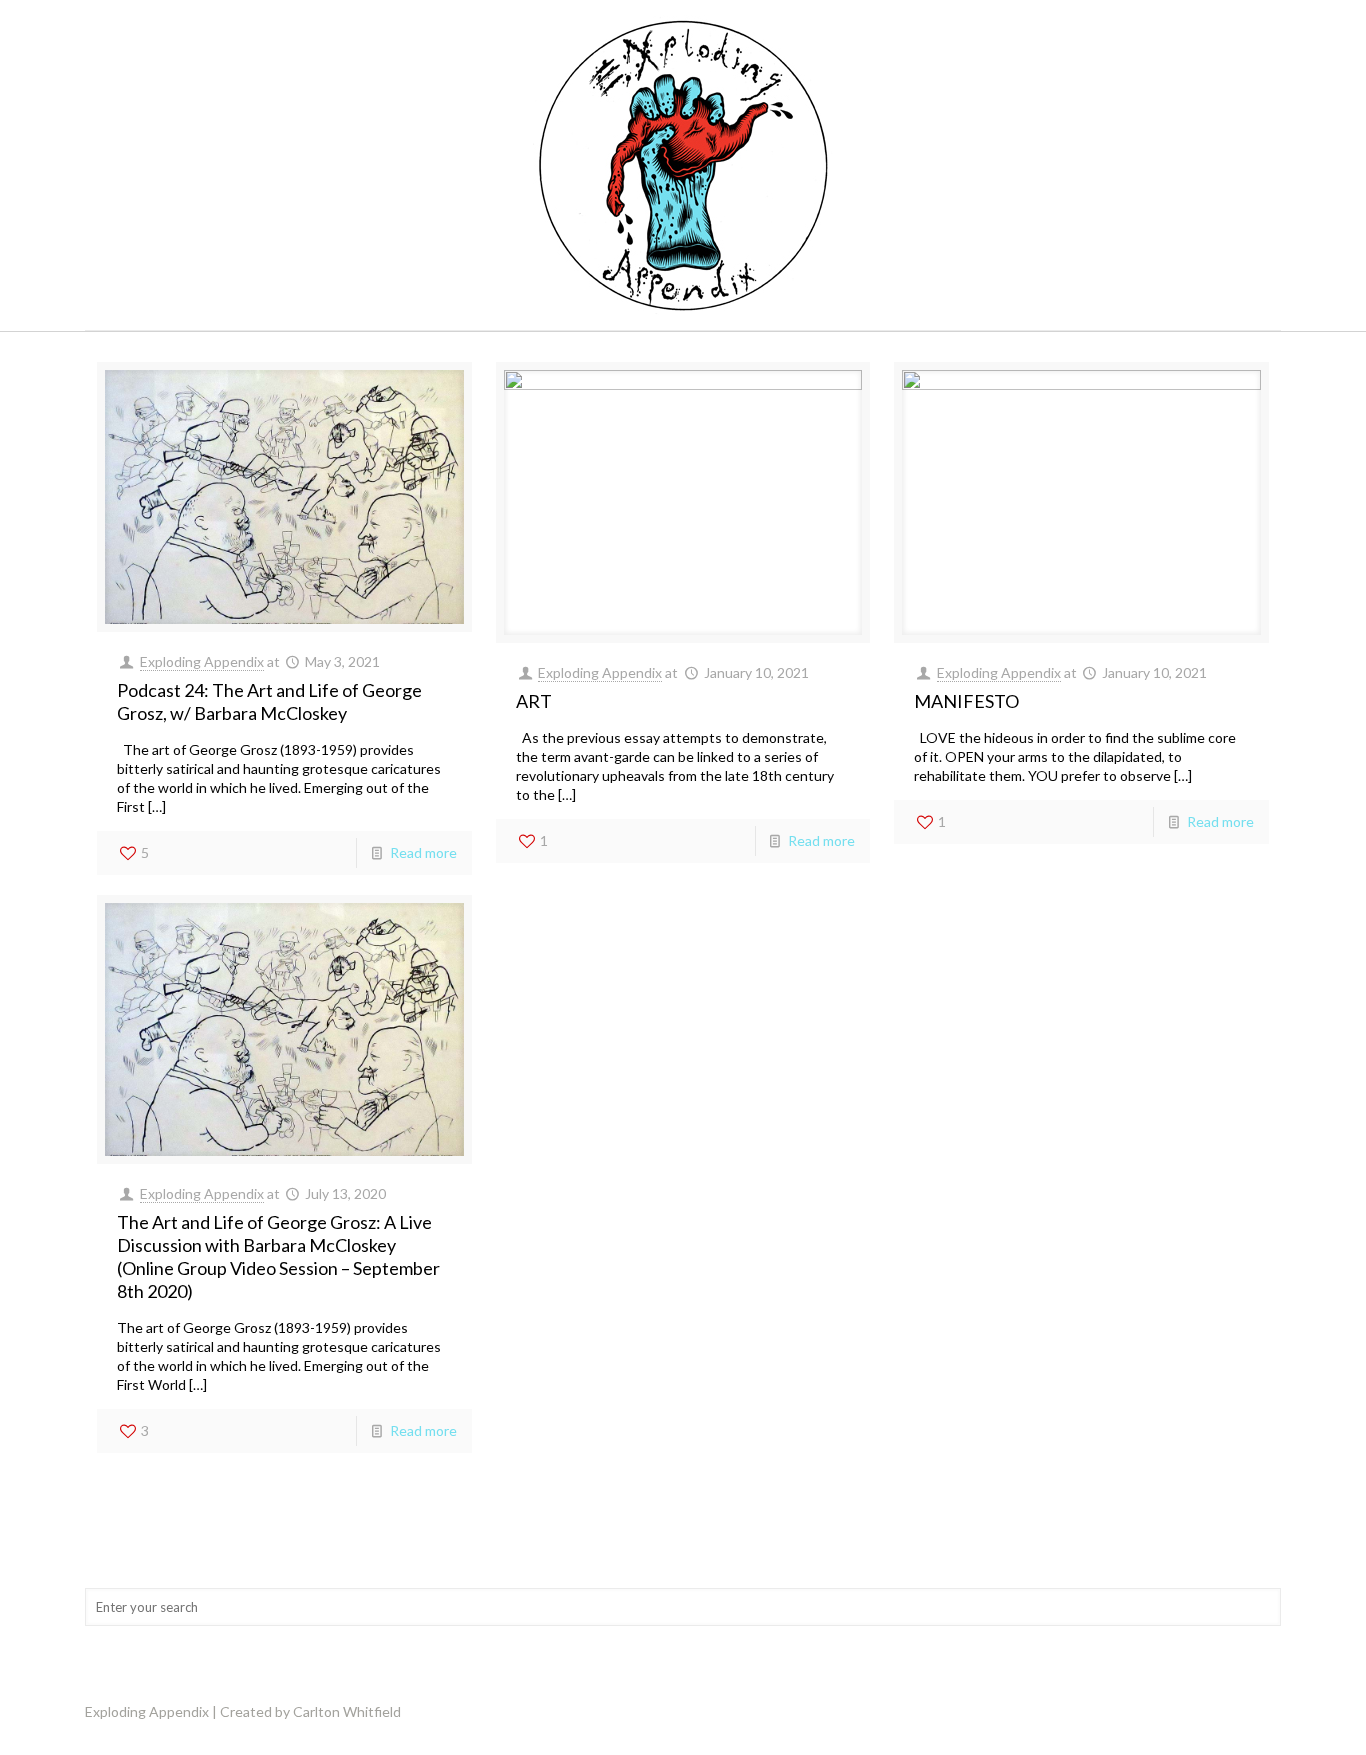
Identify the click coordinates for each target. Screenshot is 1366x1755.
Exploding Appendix (202, 661)
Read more (423, 852)
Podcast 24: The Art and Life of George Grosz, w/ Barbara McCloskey (269, 701)
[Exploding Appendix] (683, 165)
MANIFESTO (966, 701)
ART (534, 701)
